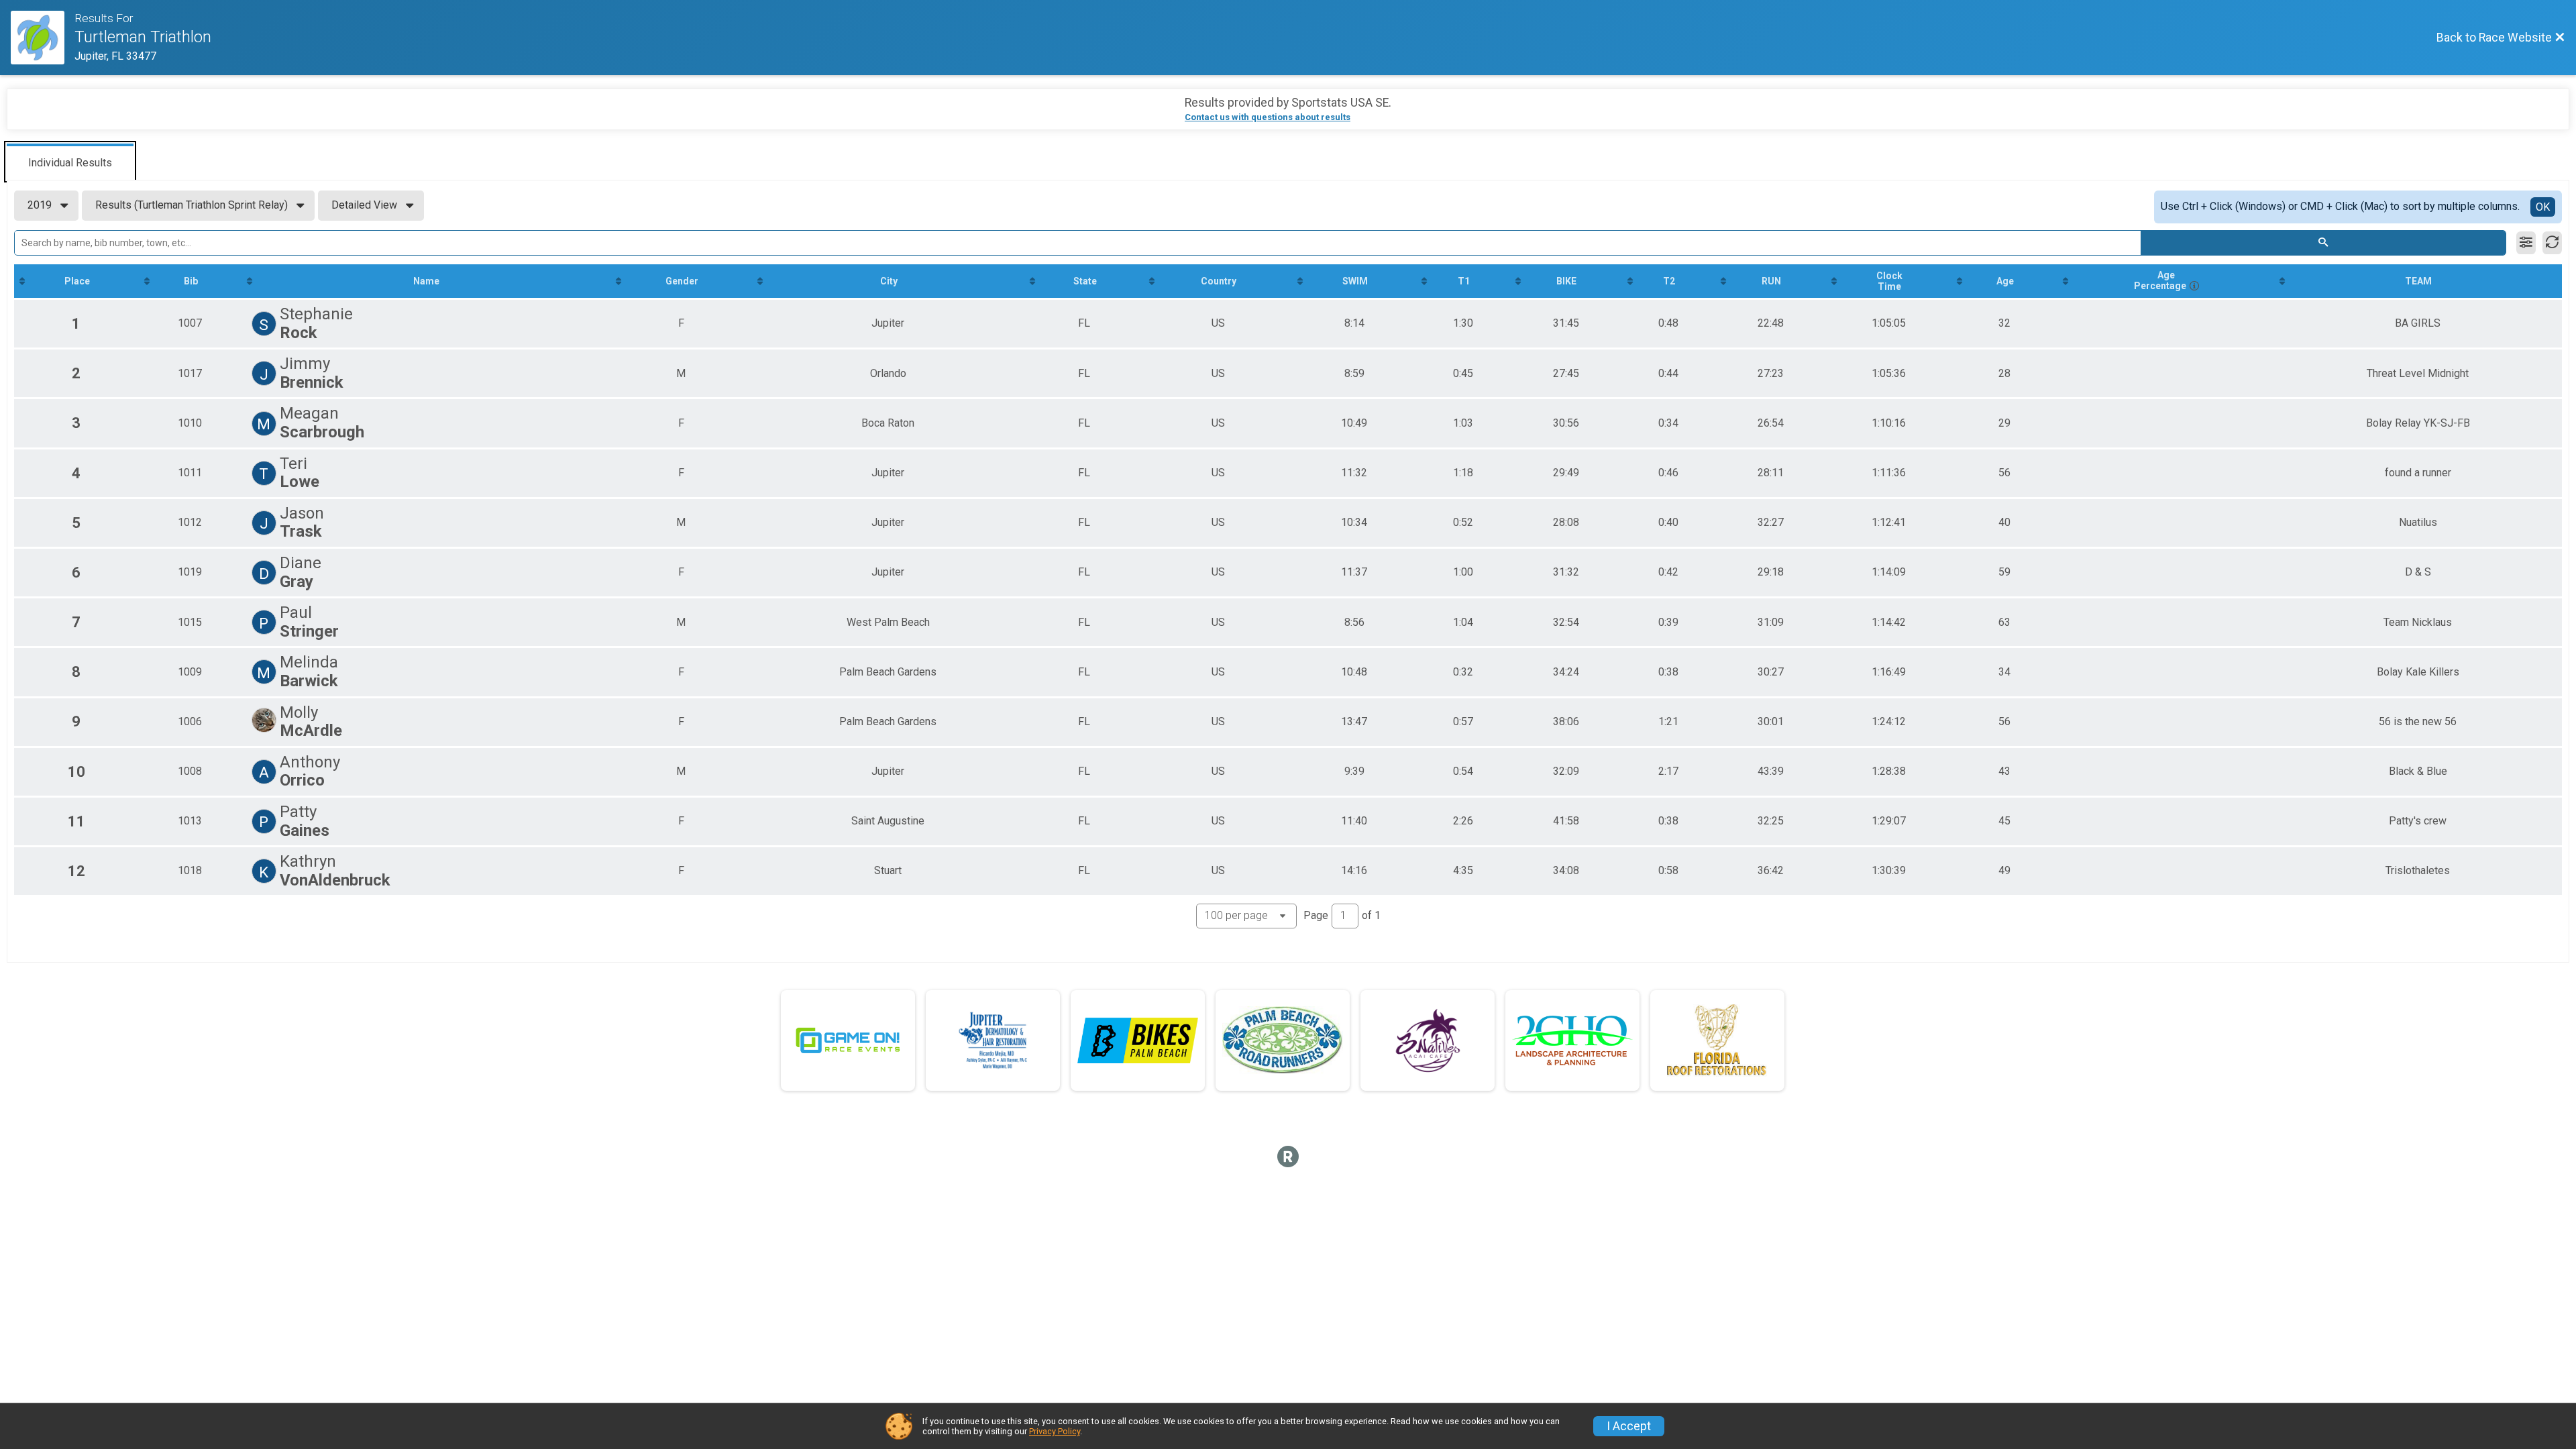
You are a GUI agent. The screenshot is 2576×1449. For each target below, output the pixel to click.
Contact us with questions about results (1268, 117)
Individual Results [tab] (70, 163)
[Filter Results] (2526, 243)
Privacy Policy (1055, 1431)
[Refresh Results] (2552, 243)
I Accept (1629, 1426)
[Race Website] (43, 38)
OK (2543, 207)
